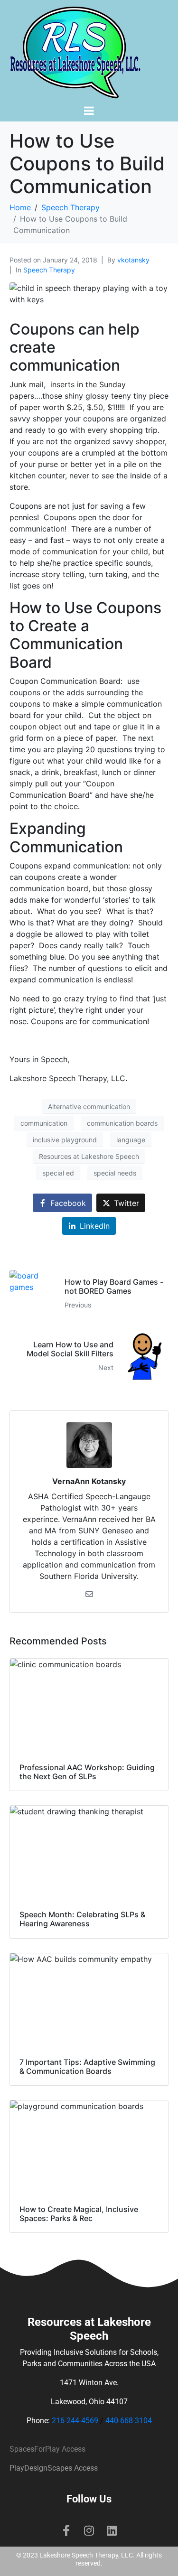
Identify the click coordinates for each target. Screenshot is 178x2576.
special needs (115, 1173)
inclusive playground (65, 1140)
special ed (58, 1173)
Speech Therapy (49, 270)
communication (44, 1123)
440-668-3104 (129, 2421)
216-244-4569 (75, 2421)
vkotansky (133, 260)
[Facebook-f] (66, 2530)
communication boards (122, 1123)
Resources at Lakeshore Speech (89, 1156)
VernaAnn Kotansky (89, 1481)
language (131, 1140)
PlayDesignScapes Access (54, 2468)
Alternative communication (89, 1106)
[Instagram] (89, 2530)
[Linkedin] (112, 2530)
